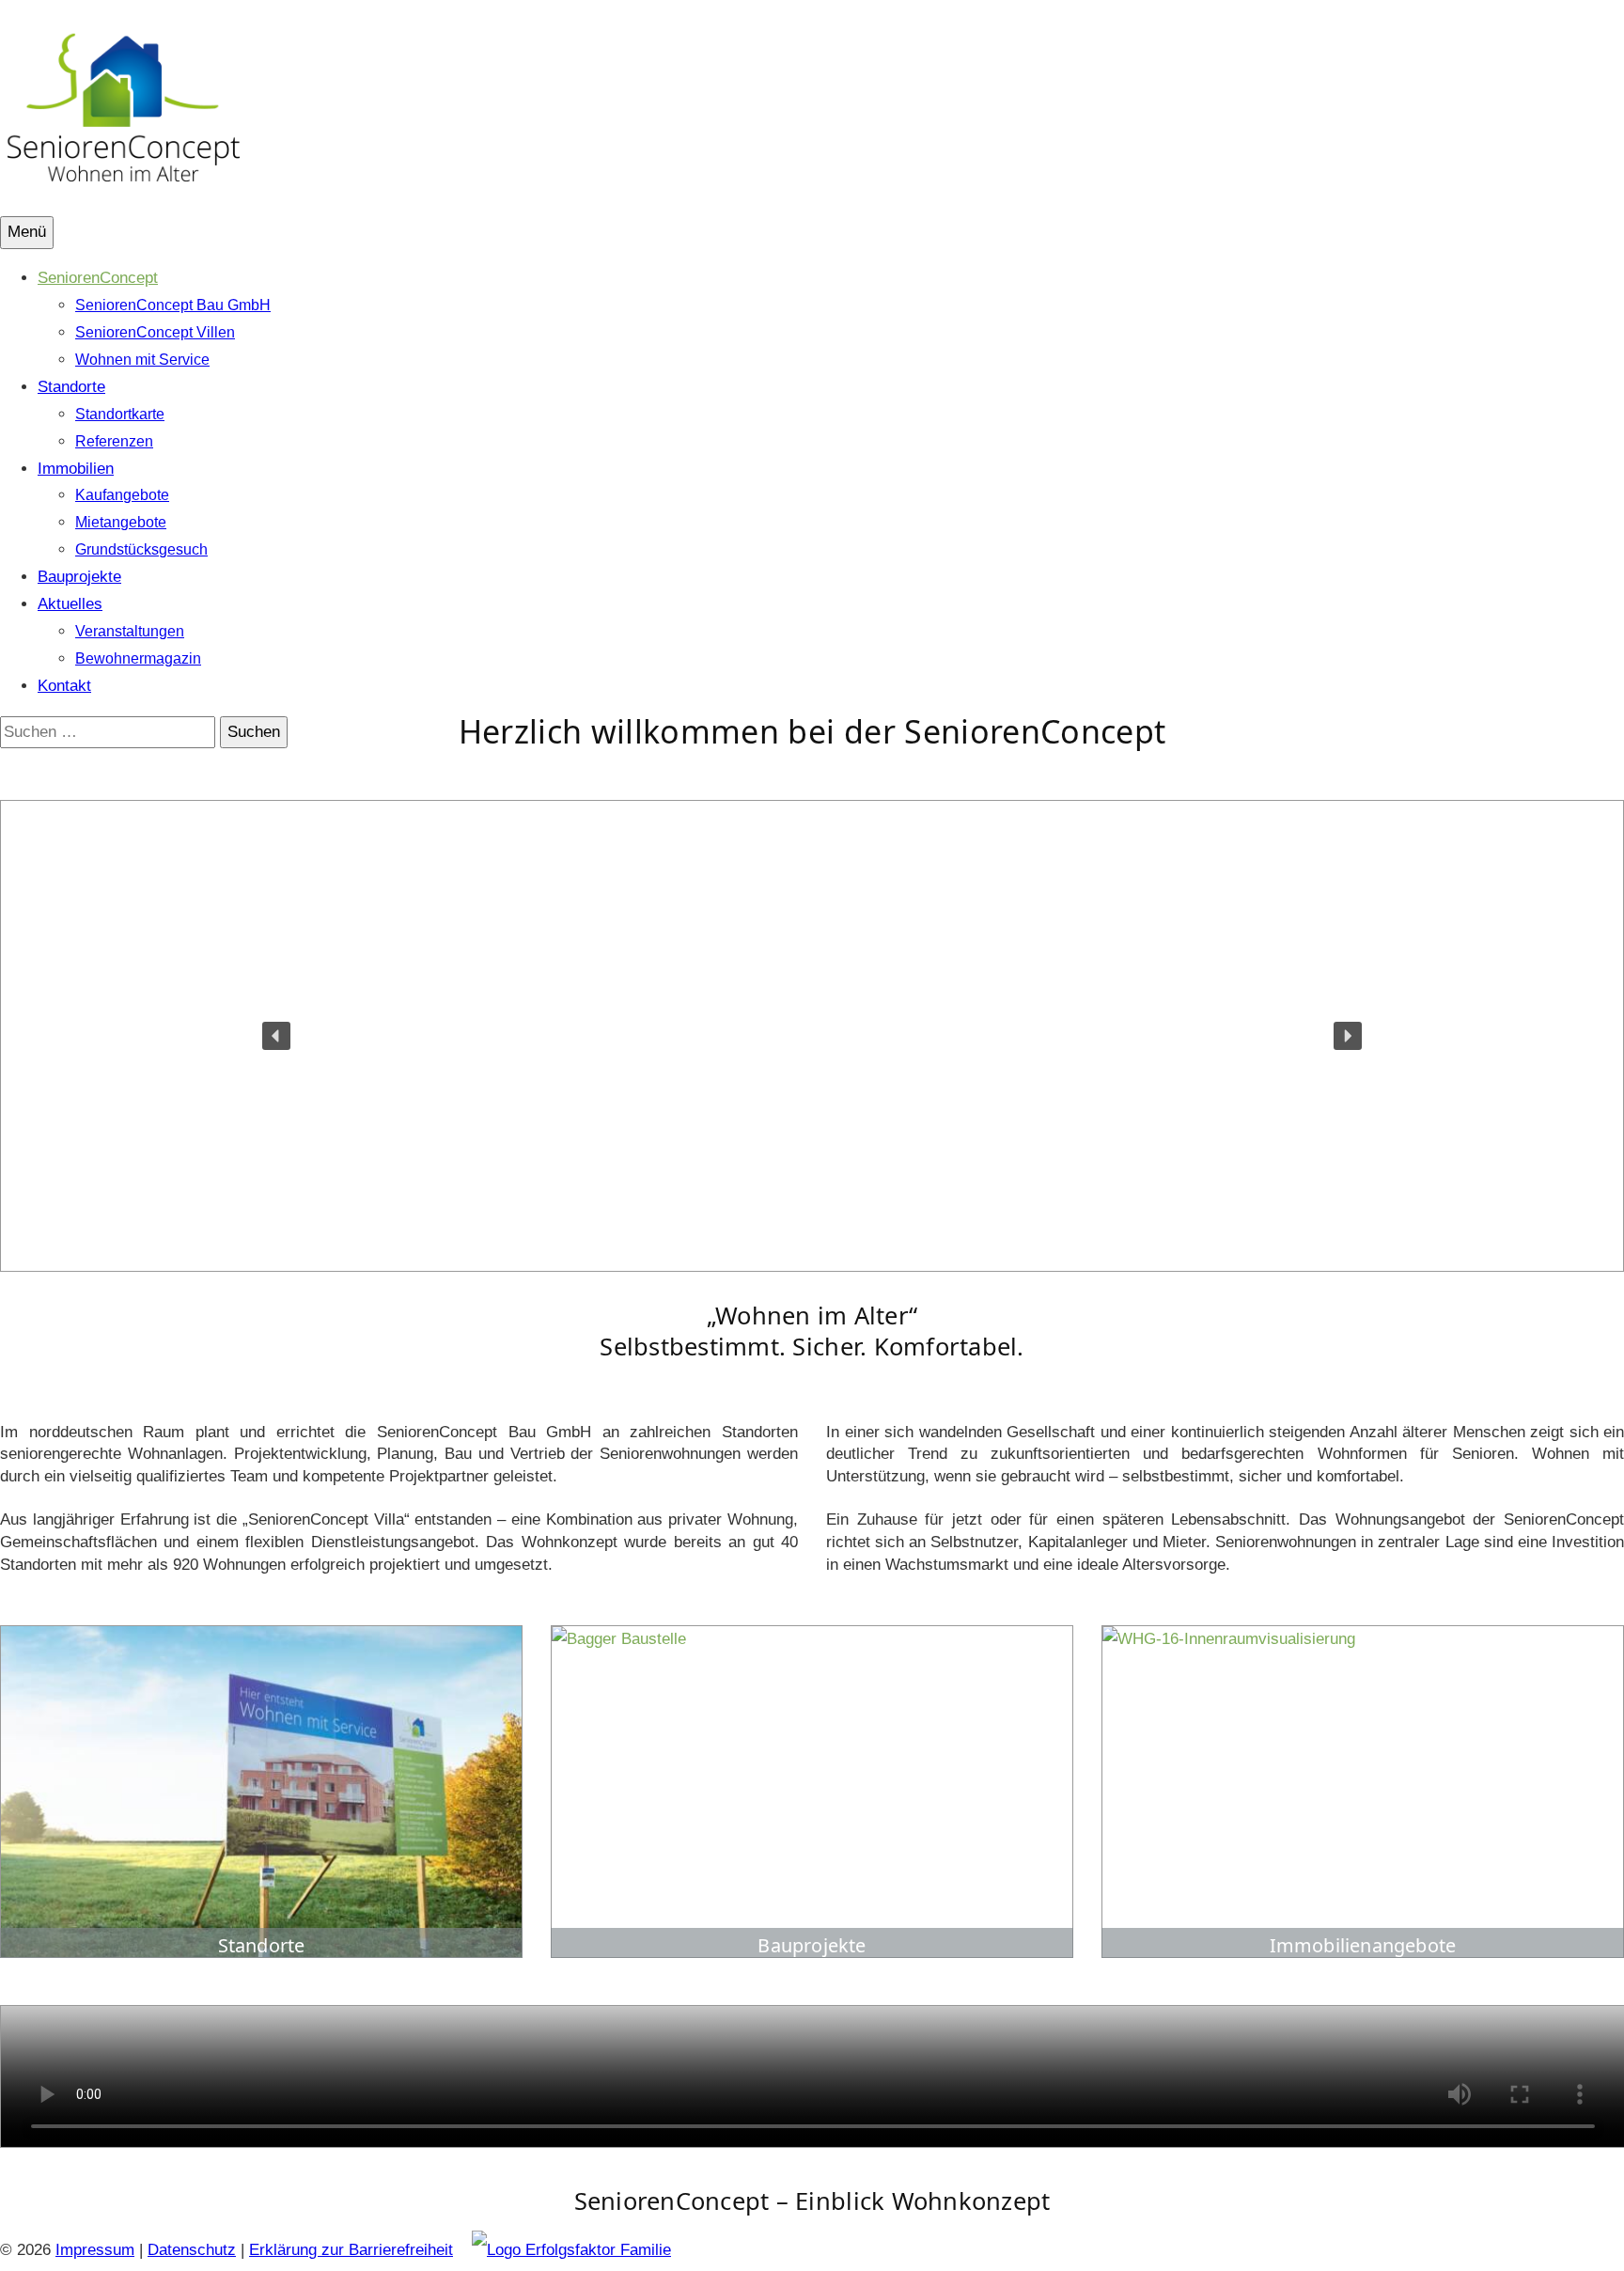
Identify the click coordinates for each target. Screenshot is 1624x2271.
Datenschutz (192, 2250)
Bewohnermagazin (138, 658)
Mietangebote (121, 522)
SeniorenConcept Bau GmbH (173, 305)
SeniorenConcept (98, 278)
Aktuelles (70, 604)
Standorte (71, 387)
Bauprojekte (79, 577)
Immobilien (76, 469)
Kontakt (64, 686)
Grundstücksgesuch (141, 549)
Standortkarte (120, 414)
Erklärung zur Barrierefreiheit (351, 2250)
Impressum (95, 2250)
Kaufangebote (122, 495)
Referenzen (114, 441)
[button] (276, 1036)
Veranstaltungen (130, 631)
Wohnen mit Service (142, 360)
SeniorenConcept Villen (155, 332)
